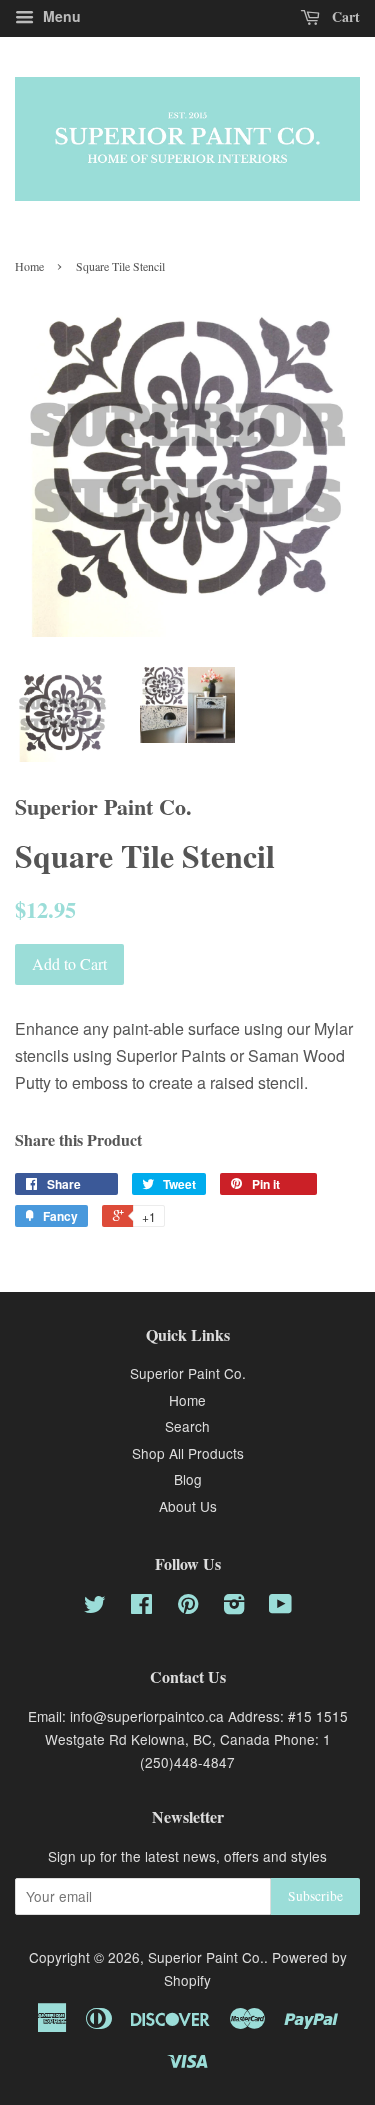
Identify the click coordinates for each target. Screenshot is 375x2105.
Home (29, 266)
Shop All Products (188, 1453)
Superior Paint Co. (188, 1373)
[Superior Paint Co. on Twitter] (95, 1607)
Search (187, 1426)
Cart (344, 16)
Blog (188, 1479)
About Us (188, 1506)
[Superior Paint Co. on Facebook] (141, 1607)
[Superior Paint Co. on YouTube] (280, 1607)
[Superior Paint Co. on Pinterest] (188, 1607)
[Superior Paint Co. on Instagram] (234, 1607)
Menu (60, 16)
